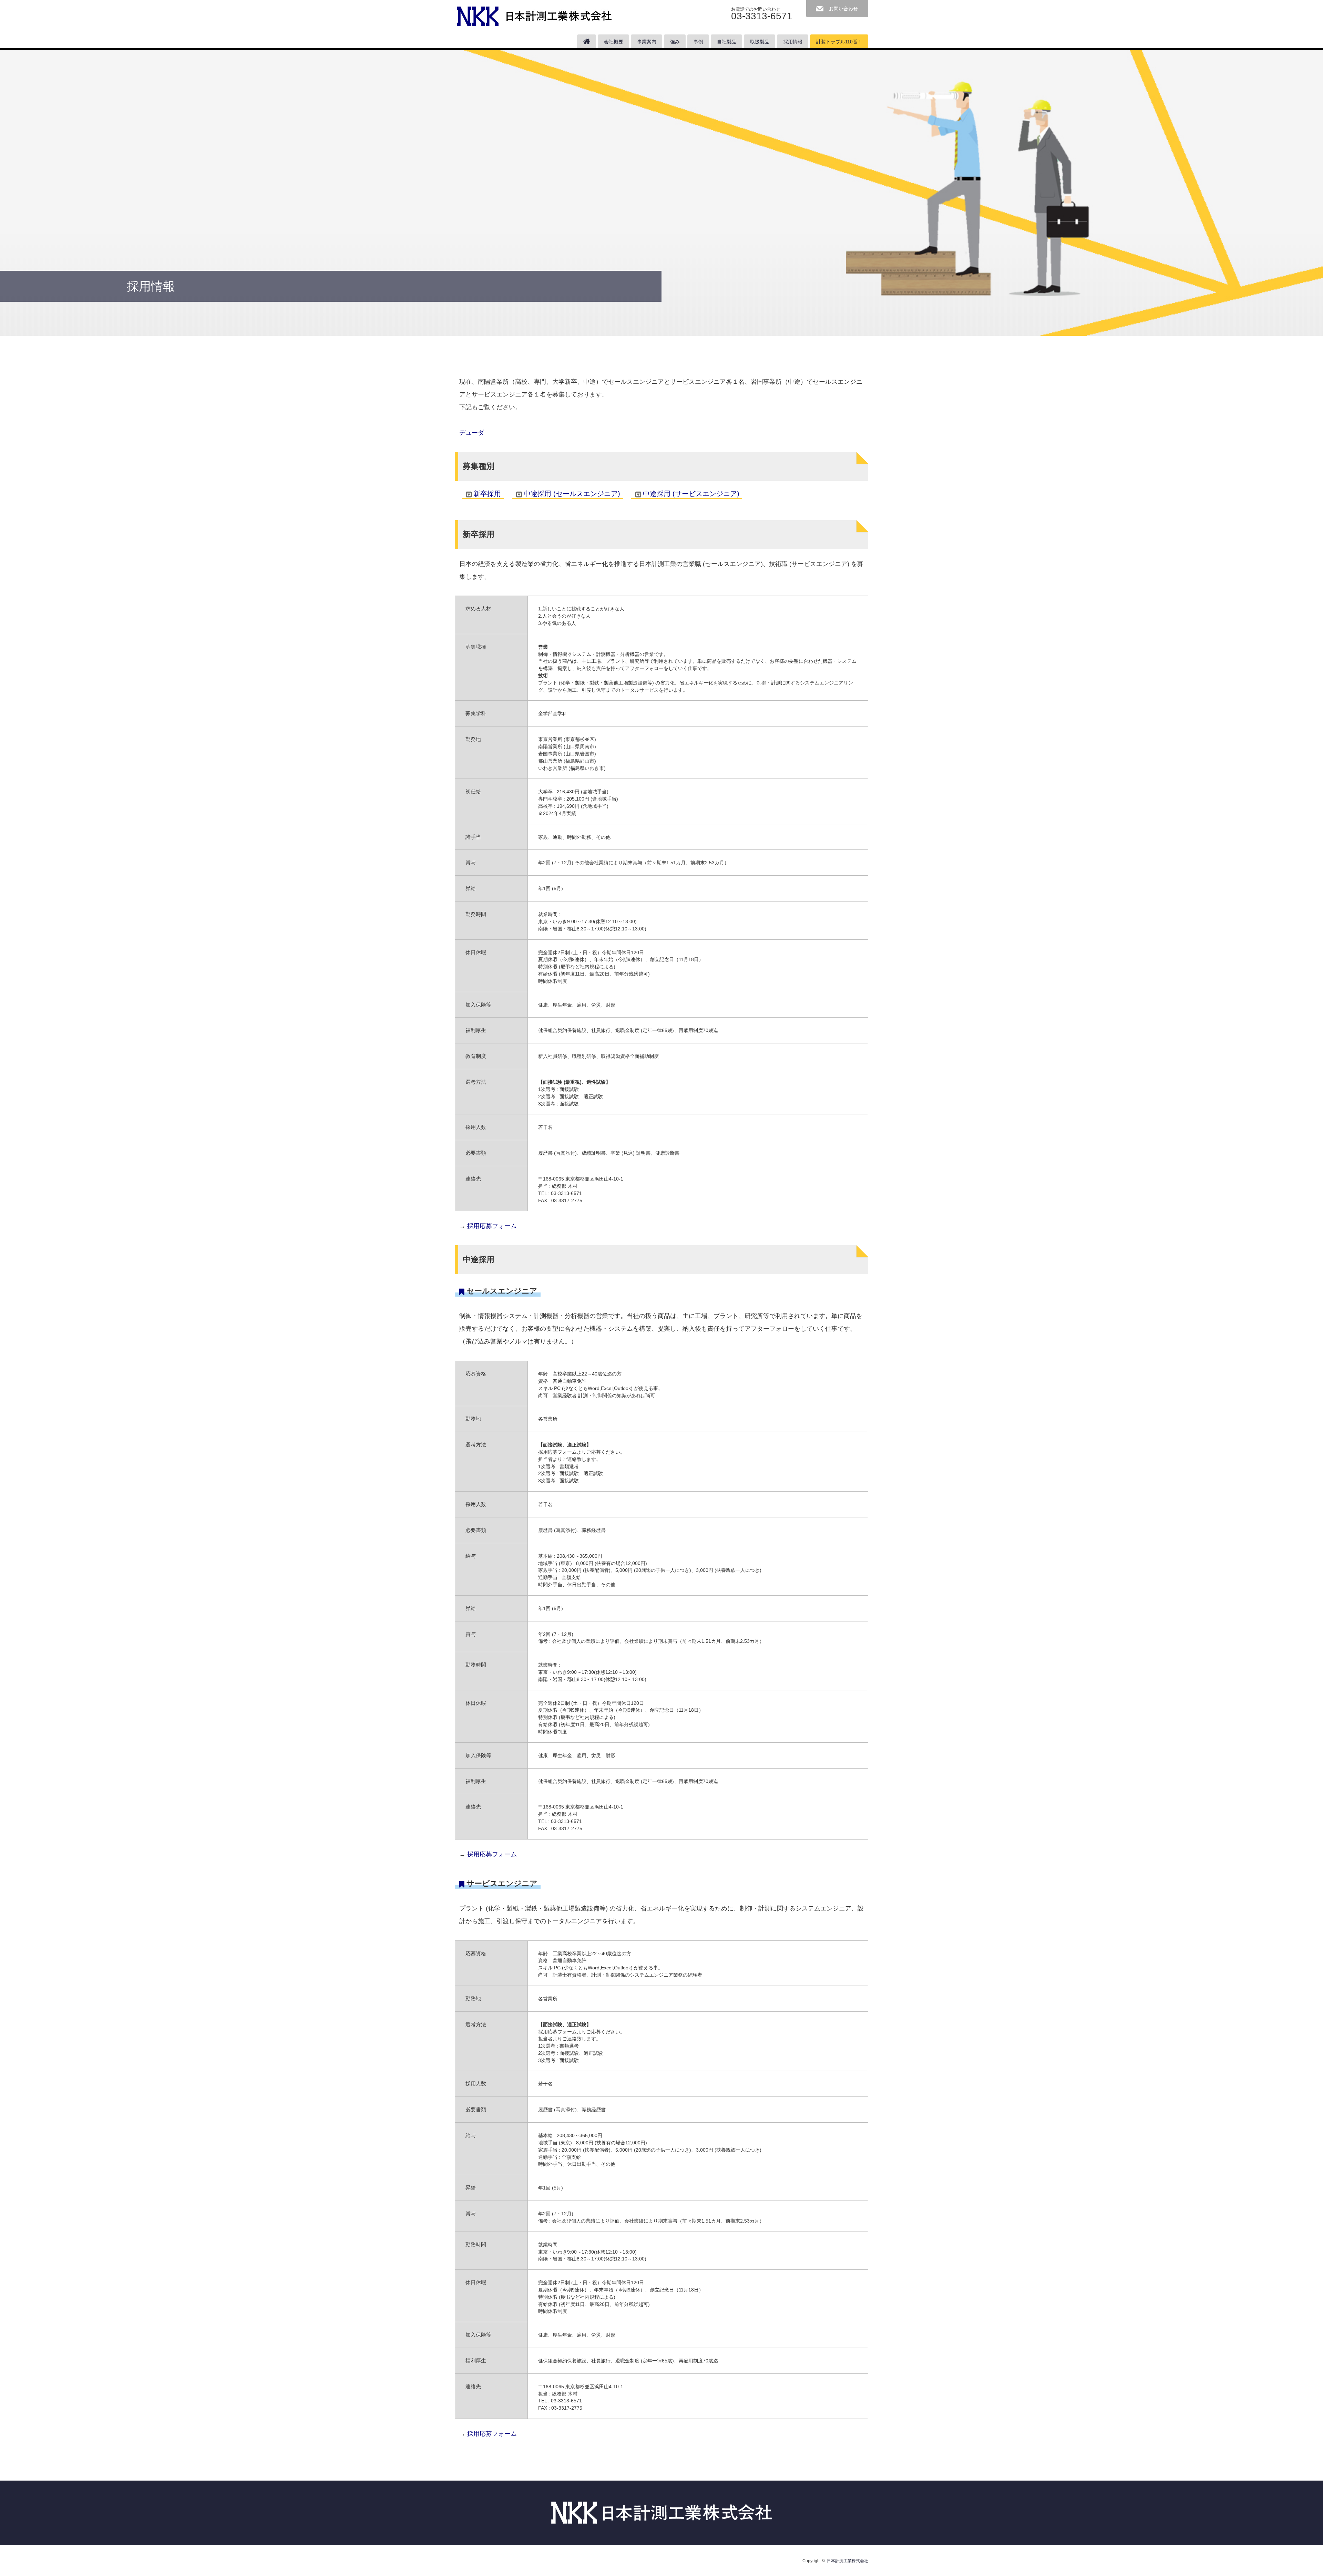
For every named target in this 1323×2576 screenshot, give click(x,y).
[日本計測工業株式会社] (534, 14)
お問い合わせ (843, 9)
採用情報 (793, 42)
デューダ (472, 432)
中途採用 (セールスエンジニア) (572, 494)
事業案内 (647, 42)
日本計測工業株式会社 (848, 2561)
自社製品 (727, 42)
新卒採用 (487, 494)
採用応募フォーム (492, 1226)
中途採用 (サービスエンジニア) (691, 494)
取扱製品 (760, 42)
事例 (698, 42)
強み (675, 42)
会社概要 (614, 42)
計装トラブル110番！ (839, 42)
